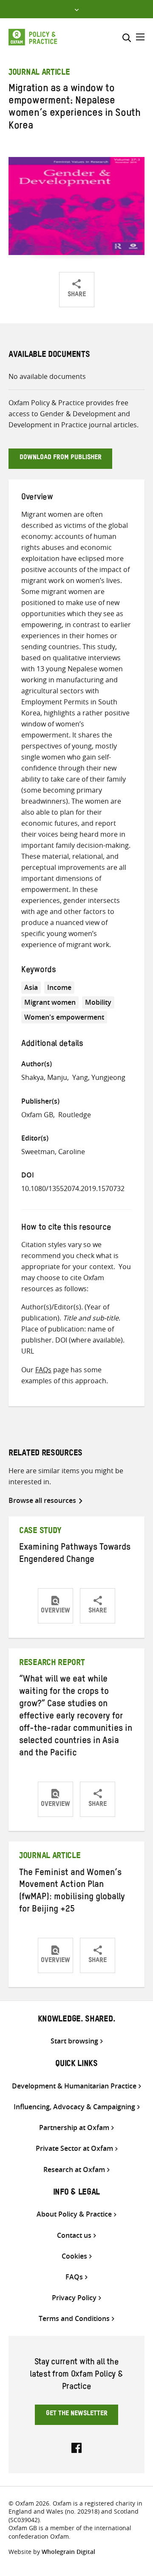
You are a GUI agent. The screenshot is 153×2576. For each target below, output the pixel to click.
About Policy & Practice (74, 2214)
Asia (31, 987)
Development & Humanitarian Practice (74, 2086)
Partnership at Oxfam (74, 2128)
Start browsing (74, 2041)
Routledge (75, 1115)
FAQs (43, 1370)
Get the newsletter (77, 2414)
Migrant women (50, 1002)
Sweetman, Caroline (53, 1152)
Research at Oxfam (74, 2170)
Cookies (74, 2256)
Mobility (98, 1002)
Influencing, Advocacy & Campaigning (74, 2107)
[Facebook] (76, 2447)
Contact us (74, 2235)
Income (59, 987)
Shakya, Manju (44, 1077)
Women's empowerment (64, 1017)
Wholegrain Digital (68, 2552)
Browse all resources (42, 1500)
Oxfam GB (37, 1115)
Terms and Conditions (74, 2319)
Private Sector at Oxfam (74, 2149)
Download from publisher (61, 458)
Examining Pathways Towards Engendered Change (75, 1554)
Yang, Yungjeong (99, 1077)
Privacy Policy (74, 2298)
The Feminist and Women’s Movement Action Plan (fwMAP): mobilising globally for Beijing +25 (72, 1892)
